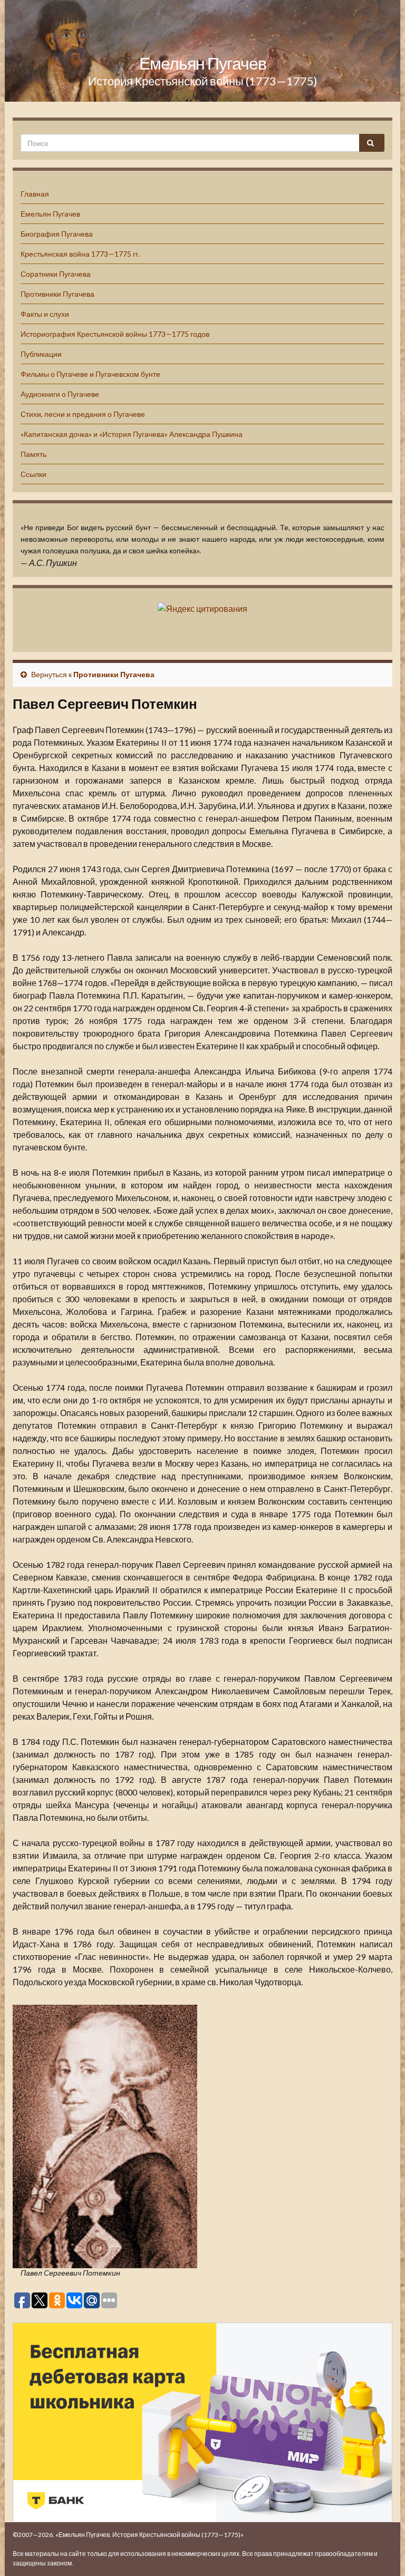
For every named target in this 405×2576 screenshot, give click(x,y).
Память (33, 454)
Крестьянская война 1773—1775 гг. (80, 254)
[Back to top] (381, 2552)
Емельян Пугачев (203, 63)
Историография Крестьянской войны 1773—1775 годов (115, 334)
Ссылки (33, 474)
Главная (35, 194)
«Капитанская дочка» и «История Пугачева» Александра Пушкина (132, 434)
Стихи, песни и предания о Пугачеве (83, 414)
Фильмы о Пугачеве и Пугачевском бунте (90, 374)
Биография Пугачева (57, 234)
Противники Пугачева (57, 294)
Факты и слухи (45, 314)
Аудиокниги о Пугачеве (60, 394)
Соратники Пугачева (56, 274)
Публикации (41, 354)
